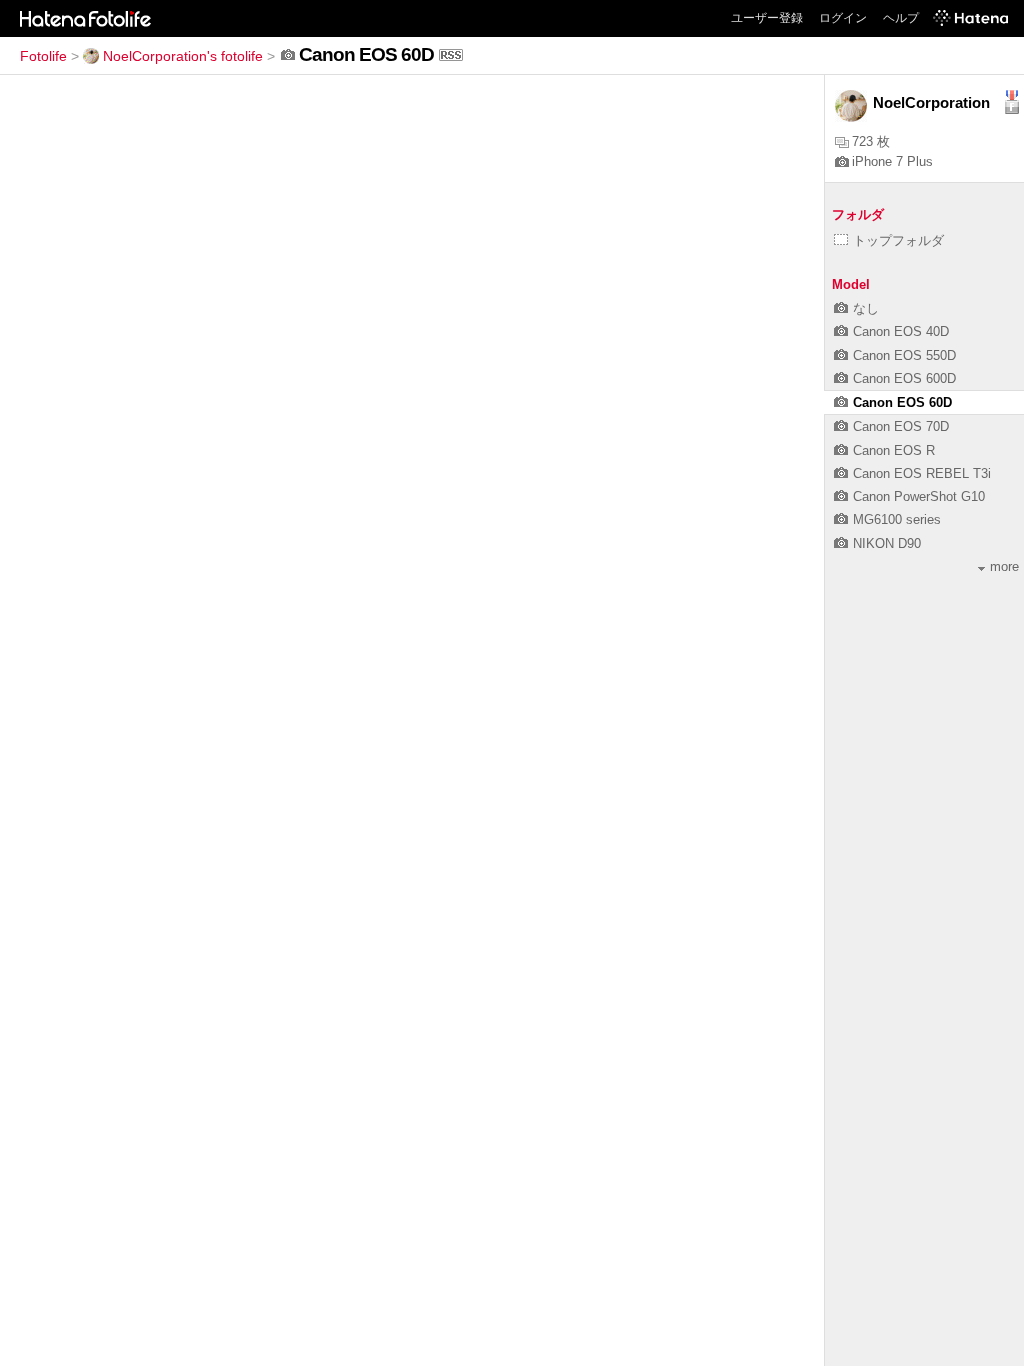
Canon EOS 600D (904, 378)
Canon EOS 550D (904, 355)
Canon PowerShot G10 (919, 496)
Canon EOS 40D (901, 331)
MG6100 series (897, 519)
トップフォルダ (898, 240)
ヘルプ (901, 18)
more (1004, 566)
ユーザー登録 (767, 18)
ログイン (843, 18)
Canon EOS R (894, 450)
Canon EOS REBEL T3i (922, 473)
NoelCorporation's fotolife (183, 56)
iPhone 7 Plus (892, 161)
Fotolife (43, 56)
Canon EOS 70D (901, 426)
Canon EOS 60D (902, 402)
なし (866, 308)
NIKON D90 (887, 543)
